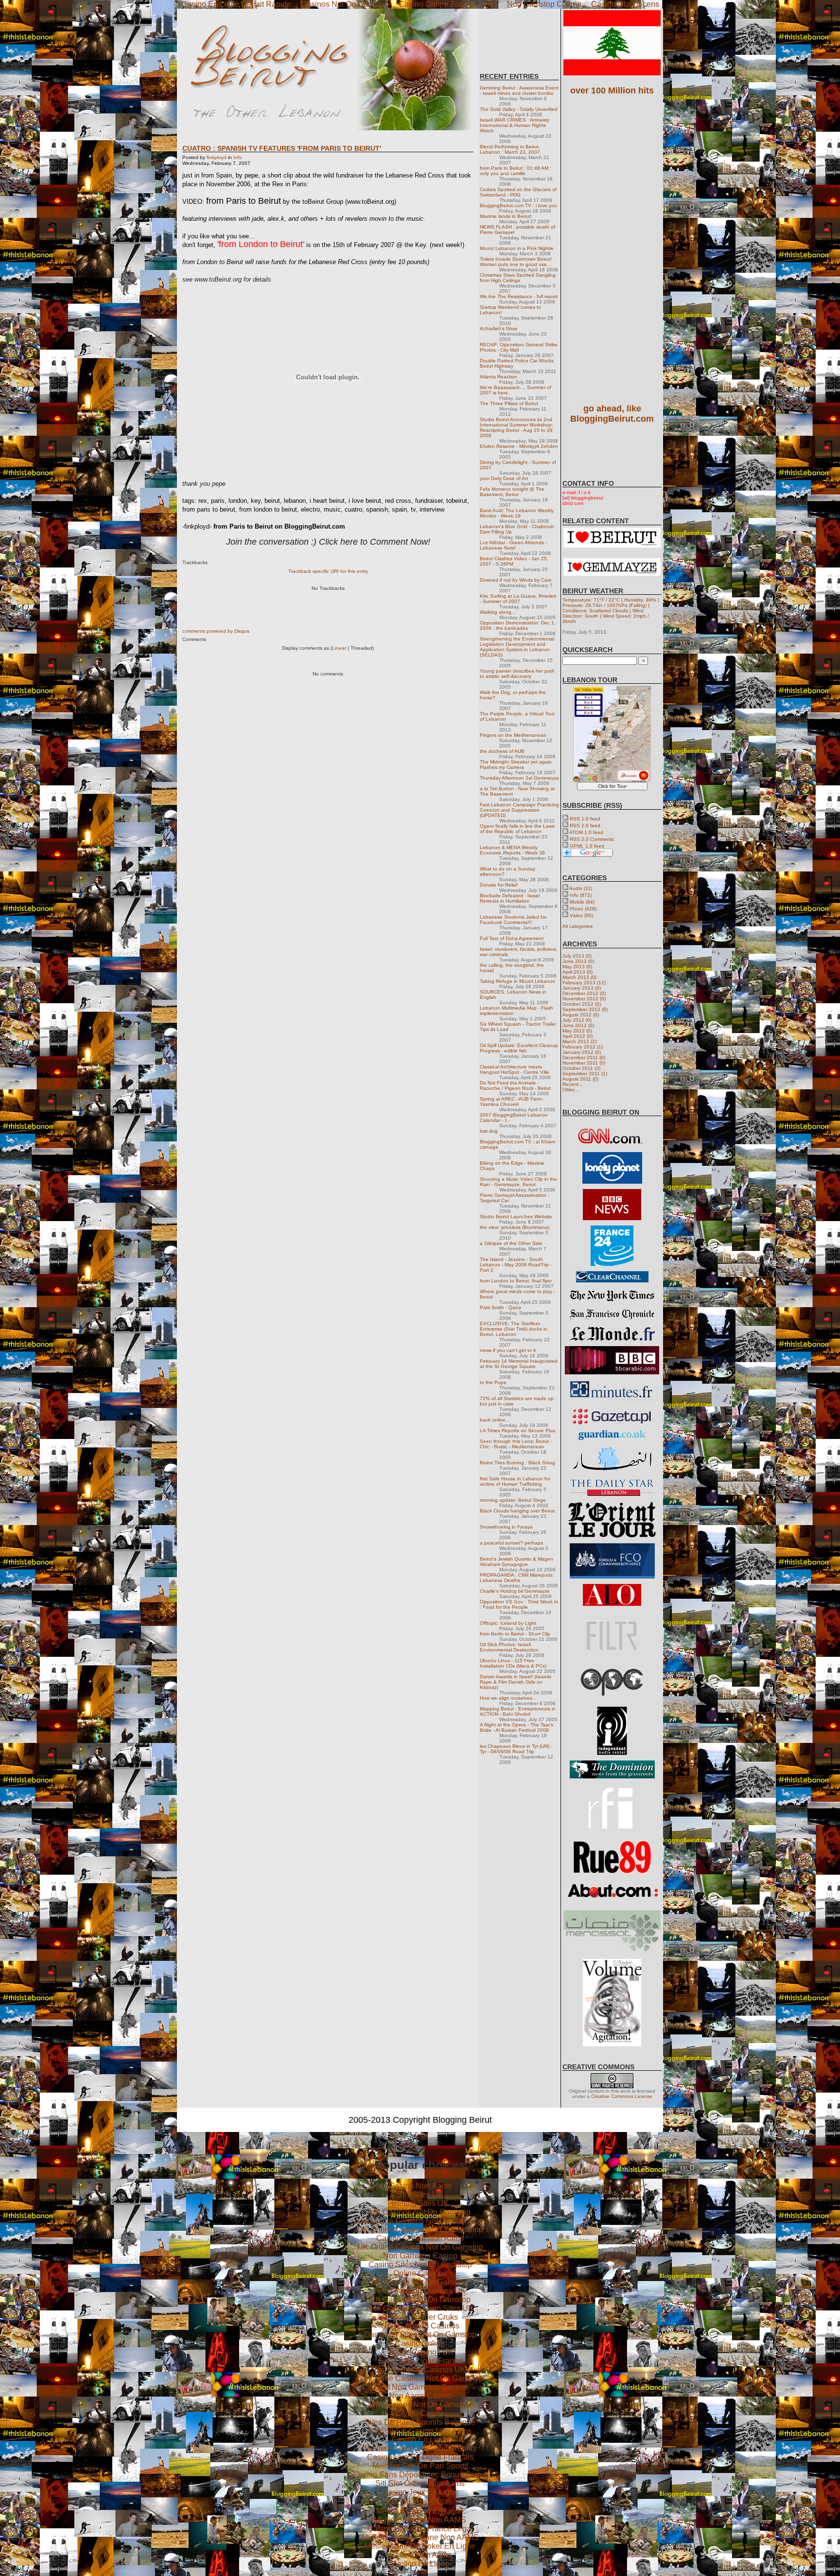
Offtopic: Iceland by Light (508, 1623)
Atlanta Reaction (499, 377)
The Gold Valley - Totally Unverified (519, 109)
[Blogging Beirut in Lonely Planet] (612, 1182)
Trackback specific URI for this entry (328, 571)
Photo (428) (583, 909)
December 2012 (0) (584, 993)
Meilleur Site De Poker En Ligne (420, 2546)
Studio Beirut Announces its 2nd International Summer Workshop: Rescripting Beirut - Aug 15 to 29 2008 (516, 427)
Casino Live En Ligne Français (420, 2457)
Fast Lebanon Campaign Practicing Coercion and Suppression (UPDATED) (519, 810)
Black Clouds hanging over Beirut (517, 1511)
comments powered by (216, 631)
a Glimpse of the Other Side (511, 1243)
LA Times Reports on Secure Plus (517, 1430)
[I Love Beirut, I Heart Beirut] (612, 546)
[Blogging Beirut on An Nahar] (612, 1470)
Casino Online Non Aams (420, 2238)
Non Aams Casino (420, 2396)
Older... (570, 1090)
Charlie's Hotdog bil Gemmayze (515, 1591)
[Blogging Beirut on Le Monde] (612, 1339)
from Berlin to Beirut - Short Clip (515, 1634)
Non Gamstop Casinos (420, 2326)
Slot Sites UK (420, 2194)
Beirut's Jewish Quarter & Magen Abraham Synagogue (516, 1562)
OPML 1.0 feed (587, 846)
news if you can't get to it (508, 1350)
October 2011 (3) (581, 1068)
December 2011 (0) (584, 1057)
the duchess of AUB (502, 751)
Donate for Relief (499, 885)
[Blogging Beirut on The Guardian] (612, 1439)
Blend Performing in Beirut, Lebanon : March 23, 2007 (510, 149)
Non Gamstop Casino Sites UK (420, 2308)
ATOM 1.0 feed (586, 832)
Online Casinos (420, 2273)
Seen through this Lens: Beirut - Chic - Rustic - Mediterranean (516, 1444)
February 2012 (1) (583, 1047)
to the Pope (493, 1382)
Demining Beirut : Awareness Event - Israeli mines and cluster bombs (519, 90)
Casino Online (420, 2343)
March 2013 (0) (579, 977)
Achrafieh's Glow (499, 329)
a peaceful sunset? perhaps (511, 1543)
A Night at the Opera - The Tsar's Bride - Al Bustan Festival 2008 (516, 1727)
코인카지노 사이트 (420, 2501)
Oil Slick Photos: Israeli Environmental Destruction (509, 1647)
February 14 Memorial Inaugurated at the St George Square (519, 1364)
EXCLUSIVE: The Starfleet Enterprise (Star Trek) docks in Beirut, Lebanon (514, 1329)
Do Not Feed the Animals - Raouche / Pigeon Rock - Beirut (515, 1085)
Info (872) (581, 895)
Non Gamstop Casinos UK (420, 2291)
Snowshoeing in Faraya (506, 1527)
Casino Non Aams (420, 2186)
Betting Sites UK (420, 2203)
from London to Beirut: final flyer (516, 1281)
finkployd (217, 157)
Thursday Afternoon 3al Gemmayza (519, 778)
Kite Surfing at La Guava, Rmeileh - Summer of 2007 (518, 599)
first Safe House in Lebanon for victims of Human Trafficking (515, 1481)
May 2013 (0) (577, 967)
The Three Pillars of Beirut (509, 403)
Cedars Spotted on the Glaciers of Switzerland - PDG (518, 192)
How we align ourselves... (508, 1698)
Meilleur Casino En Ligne (420, 2511)
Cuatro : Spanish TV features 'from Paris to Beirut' (282, 148)
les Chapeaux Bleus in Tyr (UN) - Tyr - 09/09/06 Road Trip (516, 1749)
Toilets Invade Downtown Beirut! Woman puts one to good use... (516, 262)
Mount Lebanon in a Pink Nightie (517, 248)
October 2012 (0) (582, 1004)
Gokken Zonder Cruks (420, 2317)
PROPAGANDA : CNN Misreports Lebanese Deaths (516, 1578)
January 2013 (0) (582, 988)
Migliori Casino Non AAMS (420, 2520)
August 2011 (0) (580, 1079)
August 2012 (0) (581, 1015)
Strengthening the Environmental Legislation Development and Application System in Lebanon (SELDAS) (517, 647)
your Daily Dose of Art (504, 478)
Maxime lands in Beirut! (506, 216)
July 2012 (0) (577, 1020)
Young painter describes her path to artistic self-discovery (517, 674)
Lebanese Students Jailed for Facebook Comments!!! (513, 920)
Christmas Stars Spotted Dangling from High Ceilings (518, 278)
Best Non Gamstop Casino (420, 2387)
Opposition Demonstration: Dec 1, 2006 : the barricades (518, 625)
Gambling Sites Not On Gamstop (420, 2335)
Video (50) (581, 915)
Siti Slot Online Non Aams (420, 2483)
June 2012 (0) (578, 1025)
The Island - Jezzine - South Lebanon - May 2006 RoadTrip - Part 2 (516, 1265)
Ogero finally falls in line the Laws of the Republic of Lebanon (517, 829)
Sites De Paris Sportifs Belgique (420, 2422)
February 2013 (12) (584, 983)
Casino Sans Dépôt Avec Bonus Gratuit (420, 2475)
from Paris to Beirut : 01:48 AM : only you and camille (516, 171)
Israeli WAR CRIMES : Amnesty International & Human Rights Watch (515, 125)
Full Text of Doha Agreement (512, 938)
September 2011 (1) (585, 1074)
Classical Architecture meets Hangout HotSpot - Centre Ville (515, 1069)
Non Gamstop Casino (420, 2256)
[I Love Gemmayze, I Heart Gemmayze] (612, 574)
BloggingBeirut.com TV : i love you (518, 205)
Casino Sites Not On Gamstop (420, 2265)
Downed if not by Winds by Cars (516, 580)
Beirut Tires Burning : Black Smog (517, 1463)
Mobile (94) (582, 902)
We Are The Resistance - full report (519, 296)
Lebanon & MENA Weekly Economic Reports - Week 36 (512, 850)
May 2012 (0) (577, 1031)
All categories (577, 926)
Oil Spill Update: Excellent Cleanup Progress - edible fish (519, 1048)
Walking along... (498, 612)
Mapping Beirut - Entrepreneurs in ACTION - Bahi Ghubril (518, 1711)
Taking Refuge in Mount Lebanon (517, 981)
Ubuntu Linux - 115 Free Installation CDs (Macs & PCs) (513, 1663)
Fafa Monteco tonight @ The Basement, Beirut (512, 492)
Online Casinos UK (420, 2352)
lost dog (489, 1131)
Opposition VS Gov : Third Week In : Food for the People (519, 1604)
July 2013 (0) (577, 956)
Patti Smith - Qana (500, 1307)
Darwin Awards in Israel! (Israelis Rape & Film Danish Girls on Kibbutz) (516, 1682)
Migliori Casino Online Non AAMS (420, 2537)
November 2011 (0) (584, 1063)
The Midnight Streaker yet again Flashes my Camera (516, 764)
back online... (495, 1420)
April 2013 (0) (577, 972)
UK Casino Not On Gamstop (420, 2282)
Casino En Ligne (420, 2440)
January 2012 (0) (582, 1052)
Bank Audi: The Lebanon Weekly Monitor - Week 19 (517, 513)
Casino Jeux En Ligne (420, 2492)
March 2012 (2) (579, 1041)
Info (238, 157)
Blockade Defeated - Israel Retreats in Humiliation (510, 898)
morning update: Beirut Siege (513, 1500)
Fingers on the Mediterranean (513, 735)
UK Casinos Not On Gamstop (420, 2212)
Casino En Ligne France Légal (420, 2529)
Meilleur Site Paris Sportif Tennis (420, 2448)
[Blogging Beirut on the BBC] (612, 1218)
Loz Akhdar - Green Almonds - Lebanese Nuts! (513, 545)
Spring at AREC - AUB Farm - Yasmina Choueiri (512, 1101)
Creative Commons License (622, 2096)
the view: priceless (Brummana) (515, 1227)
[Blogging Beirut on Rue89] (612, 1872)
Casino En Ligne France (420, 2361)
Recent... (573, 1084)
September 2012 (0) (585, 1009)
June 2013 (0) (578, 961)
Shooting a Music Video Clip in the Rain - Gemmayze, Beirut (518, 1182)
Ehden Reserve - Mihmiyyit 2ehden (519, 446)
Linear (339, 648)
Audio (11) (581, 888)
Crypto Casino (420, 2413)
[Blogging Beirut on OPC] (612, 1699)
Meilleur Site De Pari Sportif (420, 2466)
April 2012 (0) (577, 1036)
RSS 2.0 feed (585, 826)
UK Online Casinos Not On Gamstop (420, 2221)
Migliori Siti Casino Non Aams (420, 2431)
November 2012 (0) (584, 999)
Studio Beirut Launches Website (516, 1217)
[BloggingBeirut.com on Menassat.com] (612, 1952)
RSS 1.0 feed (585, 819)
